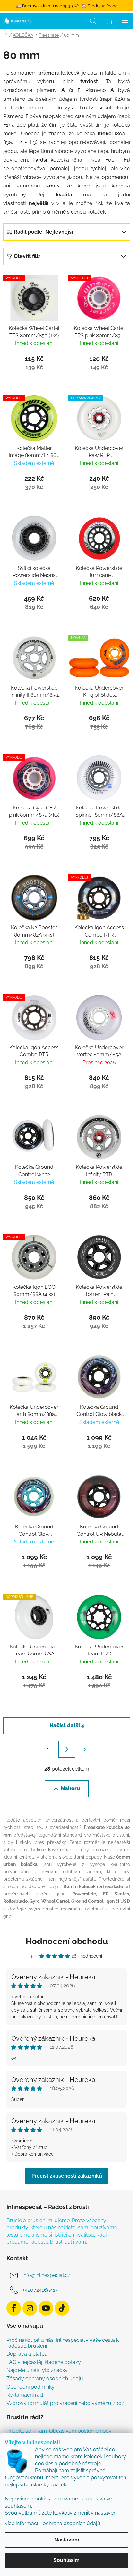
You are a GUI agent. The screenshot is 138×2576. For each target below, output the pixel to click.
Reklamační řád (25, 2395)
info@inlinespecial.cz (46, 2275)
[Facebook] (14, 2308)
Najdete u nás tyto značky (37, 2370)
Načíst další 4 (67, 1725)
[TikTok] (62, 2308)
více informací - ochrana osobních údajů (53, 2523)
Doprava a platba (27, 2354)
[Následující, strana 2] (67, 1749)
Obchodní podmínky (30, 2387)
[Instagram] (30, 2308)
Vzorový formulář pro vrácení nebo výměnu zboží (66, 2403)
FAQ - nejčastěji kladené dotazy (44, 2362)
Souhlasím (67, 2560)
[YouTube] (46, 2308)
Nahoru (70, 1788)
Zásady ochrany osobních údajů (45, 2379)
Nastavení (67, 2540)
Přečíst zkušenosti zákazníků (67, 2176)
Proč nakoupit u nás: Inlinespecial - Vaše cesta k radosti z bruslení (63, 2343)
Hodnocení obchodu (67, 1941)
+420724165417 (40, 2290)
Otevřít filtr (27, 256)
